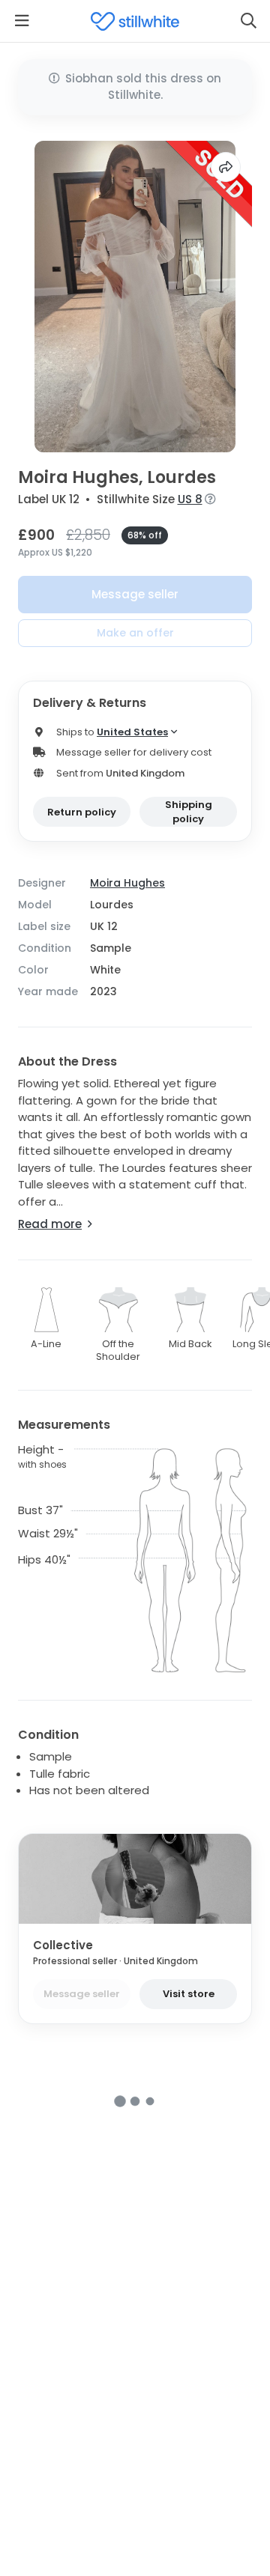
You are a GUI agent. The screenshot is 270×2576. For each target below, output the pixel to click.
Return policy (82, 812)
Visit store (189, 1994)
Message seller (135, 594)
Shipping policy (189, 812)
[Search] (248, 21)
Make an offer (135, 633)
